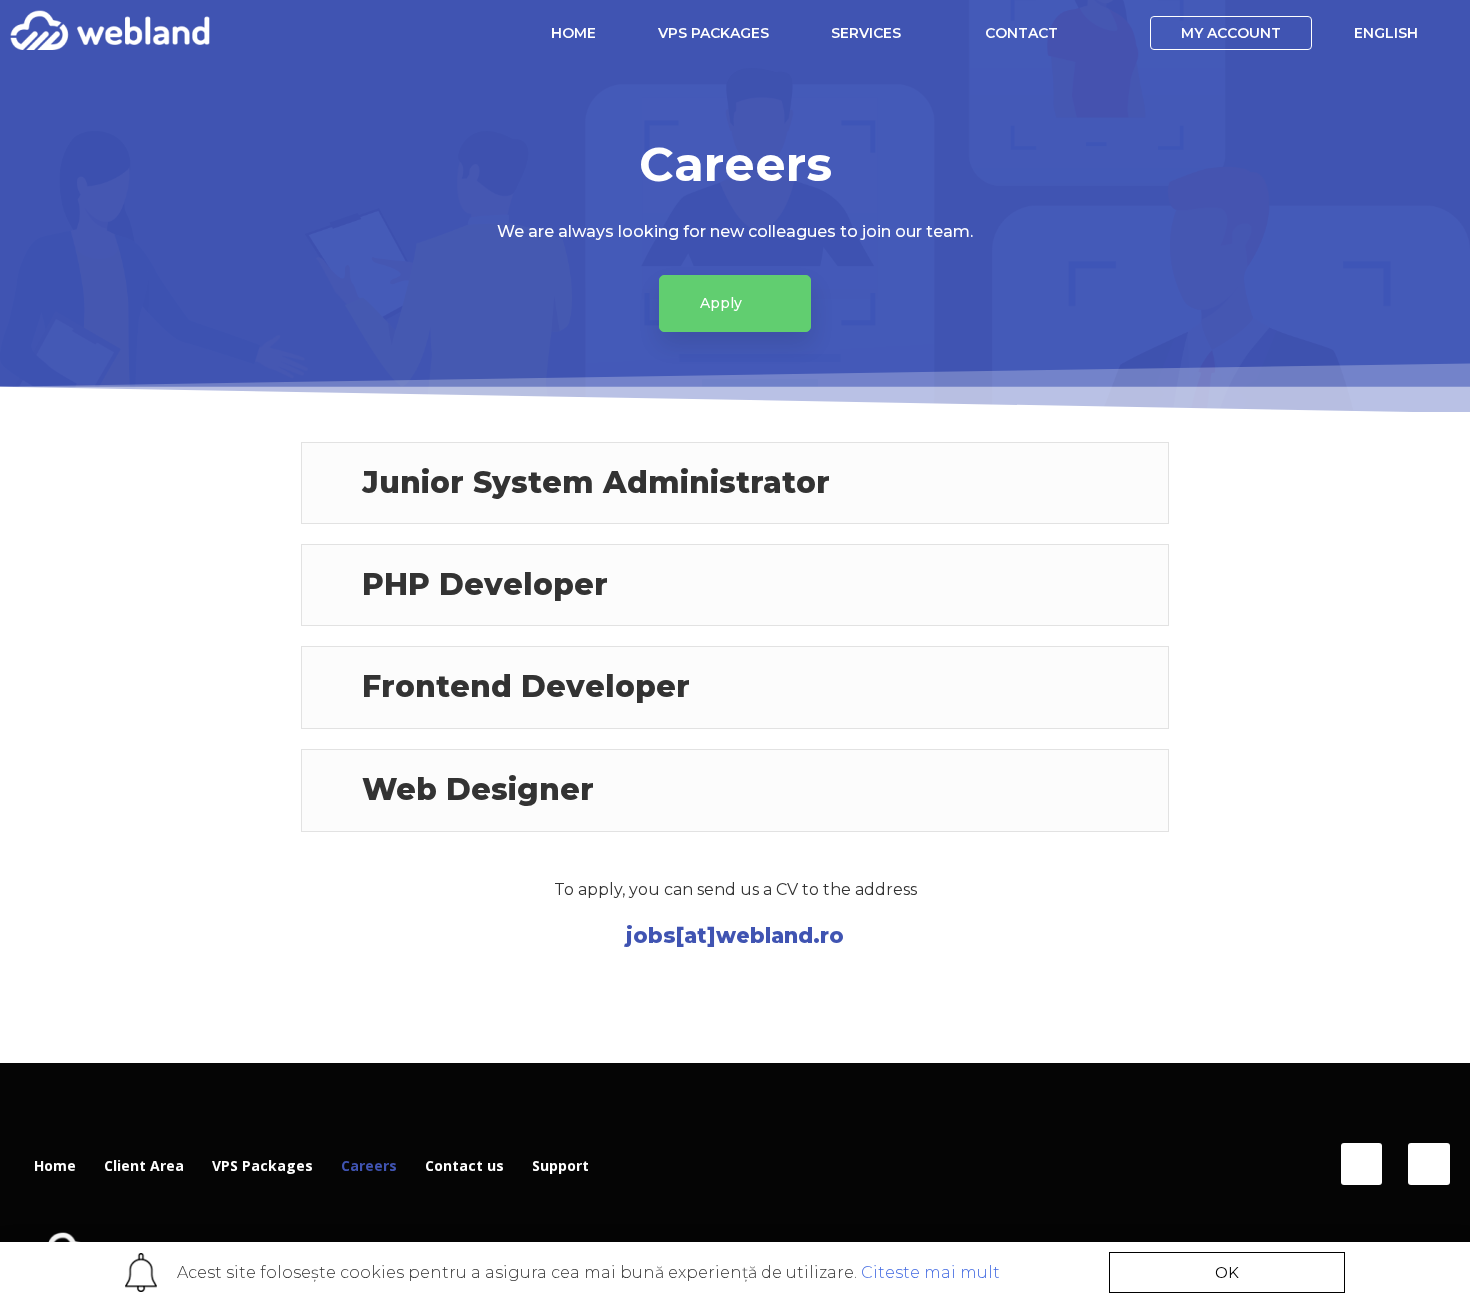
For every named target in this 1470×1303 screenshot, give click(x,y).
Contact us (464, 1165)
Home (55, 1165)
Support (560, 1165)
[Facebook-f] (1362, 1164)
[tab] (735, 483)
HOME (573, 33)
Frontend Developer (526, 686)
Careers (369, 1165)
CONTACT (1021, 33)
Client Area (144, 1165)
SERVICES (866, 33)
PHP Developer (485, 584)
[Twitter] (1429, 1164)
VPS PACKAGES (713, 33)
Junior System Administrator (596, 482)
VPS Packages (262, 1165)
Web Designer (478, 789)
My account (1231, 33)
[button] (735, 303)
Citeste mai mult (930, 1272)
